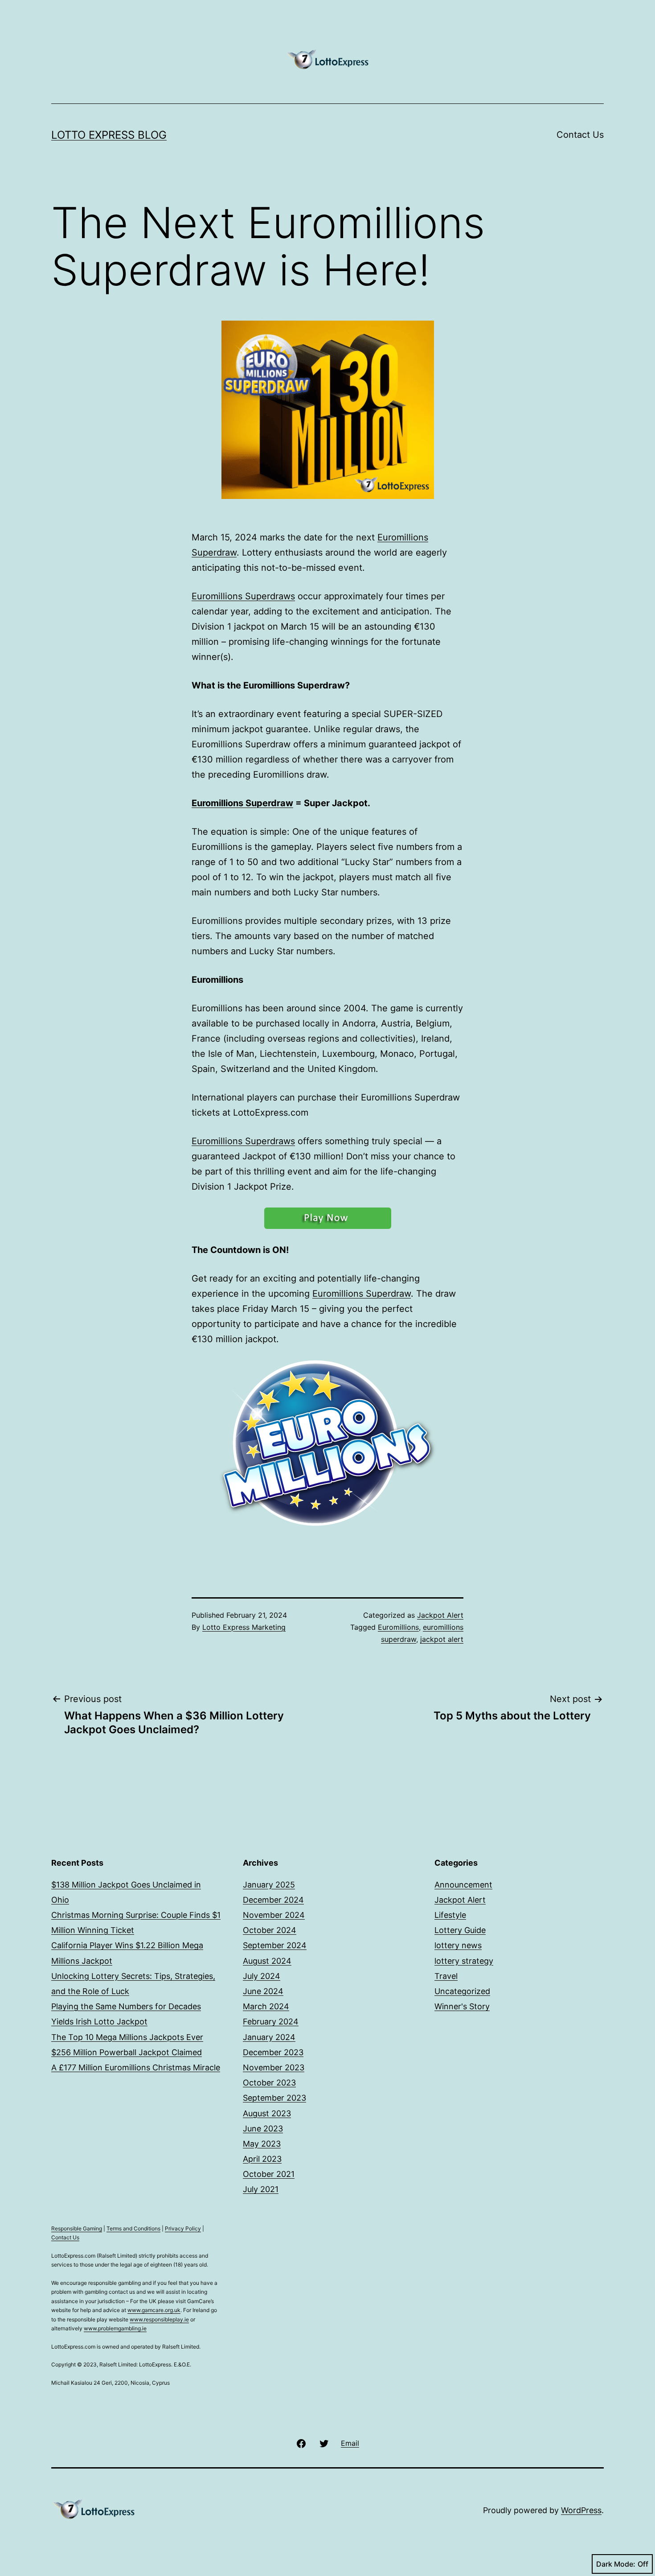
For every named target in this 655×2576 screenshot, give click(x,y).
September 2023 (274, 2098)
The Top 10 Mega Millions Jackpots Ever (127, 2037)
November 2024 (274, 1915)
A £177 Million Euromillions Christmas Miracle (136, 2067)
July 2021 (261, 2189)
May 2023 (262, 2144)
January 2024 (269, 2037)
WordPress (581, 2510)
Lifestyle (450, 1915)
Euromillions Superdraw (242, 803)
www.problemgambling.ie (115, 2328)
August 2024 (267, 1961)
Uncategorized (462, 1991)
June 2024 (263, 1991)
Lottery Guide (460, 1930)
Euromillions (398, 1627)
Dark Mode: (616, 2564)
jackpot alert (442, 1639)
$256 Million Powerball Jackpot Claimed (127, 2052)
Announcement (463, 1885)
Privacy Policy (183, 2228)
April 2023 (262, 2159)
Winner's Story (462, 2006)
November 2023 (274, 2067)
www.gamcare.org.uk (154, 2310)
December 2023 (273, 2052)
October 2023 (269, 2083)
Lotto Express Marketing (244, 1627)
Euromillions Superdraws (243, 596)
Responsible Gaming (77, 2228)
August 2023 (267, 2113)
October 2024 (270, 1930)
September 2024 (275, 1945)
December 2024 (273, 1900)
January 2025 (269, 1885)
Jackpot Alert (440, 1615)
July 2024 (262, 1976)
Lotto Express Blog (109, 135)
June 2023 (263, 2129)
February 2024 (271, 2022)
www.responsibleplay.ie (159, 2319)
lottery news (458, 1945)
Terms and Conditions (133, 2228)
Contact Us (580, 135)
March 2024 (266, 2006)
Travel (446, 1976)
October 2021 (269, 2174)
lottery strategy (464, 1961)
